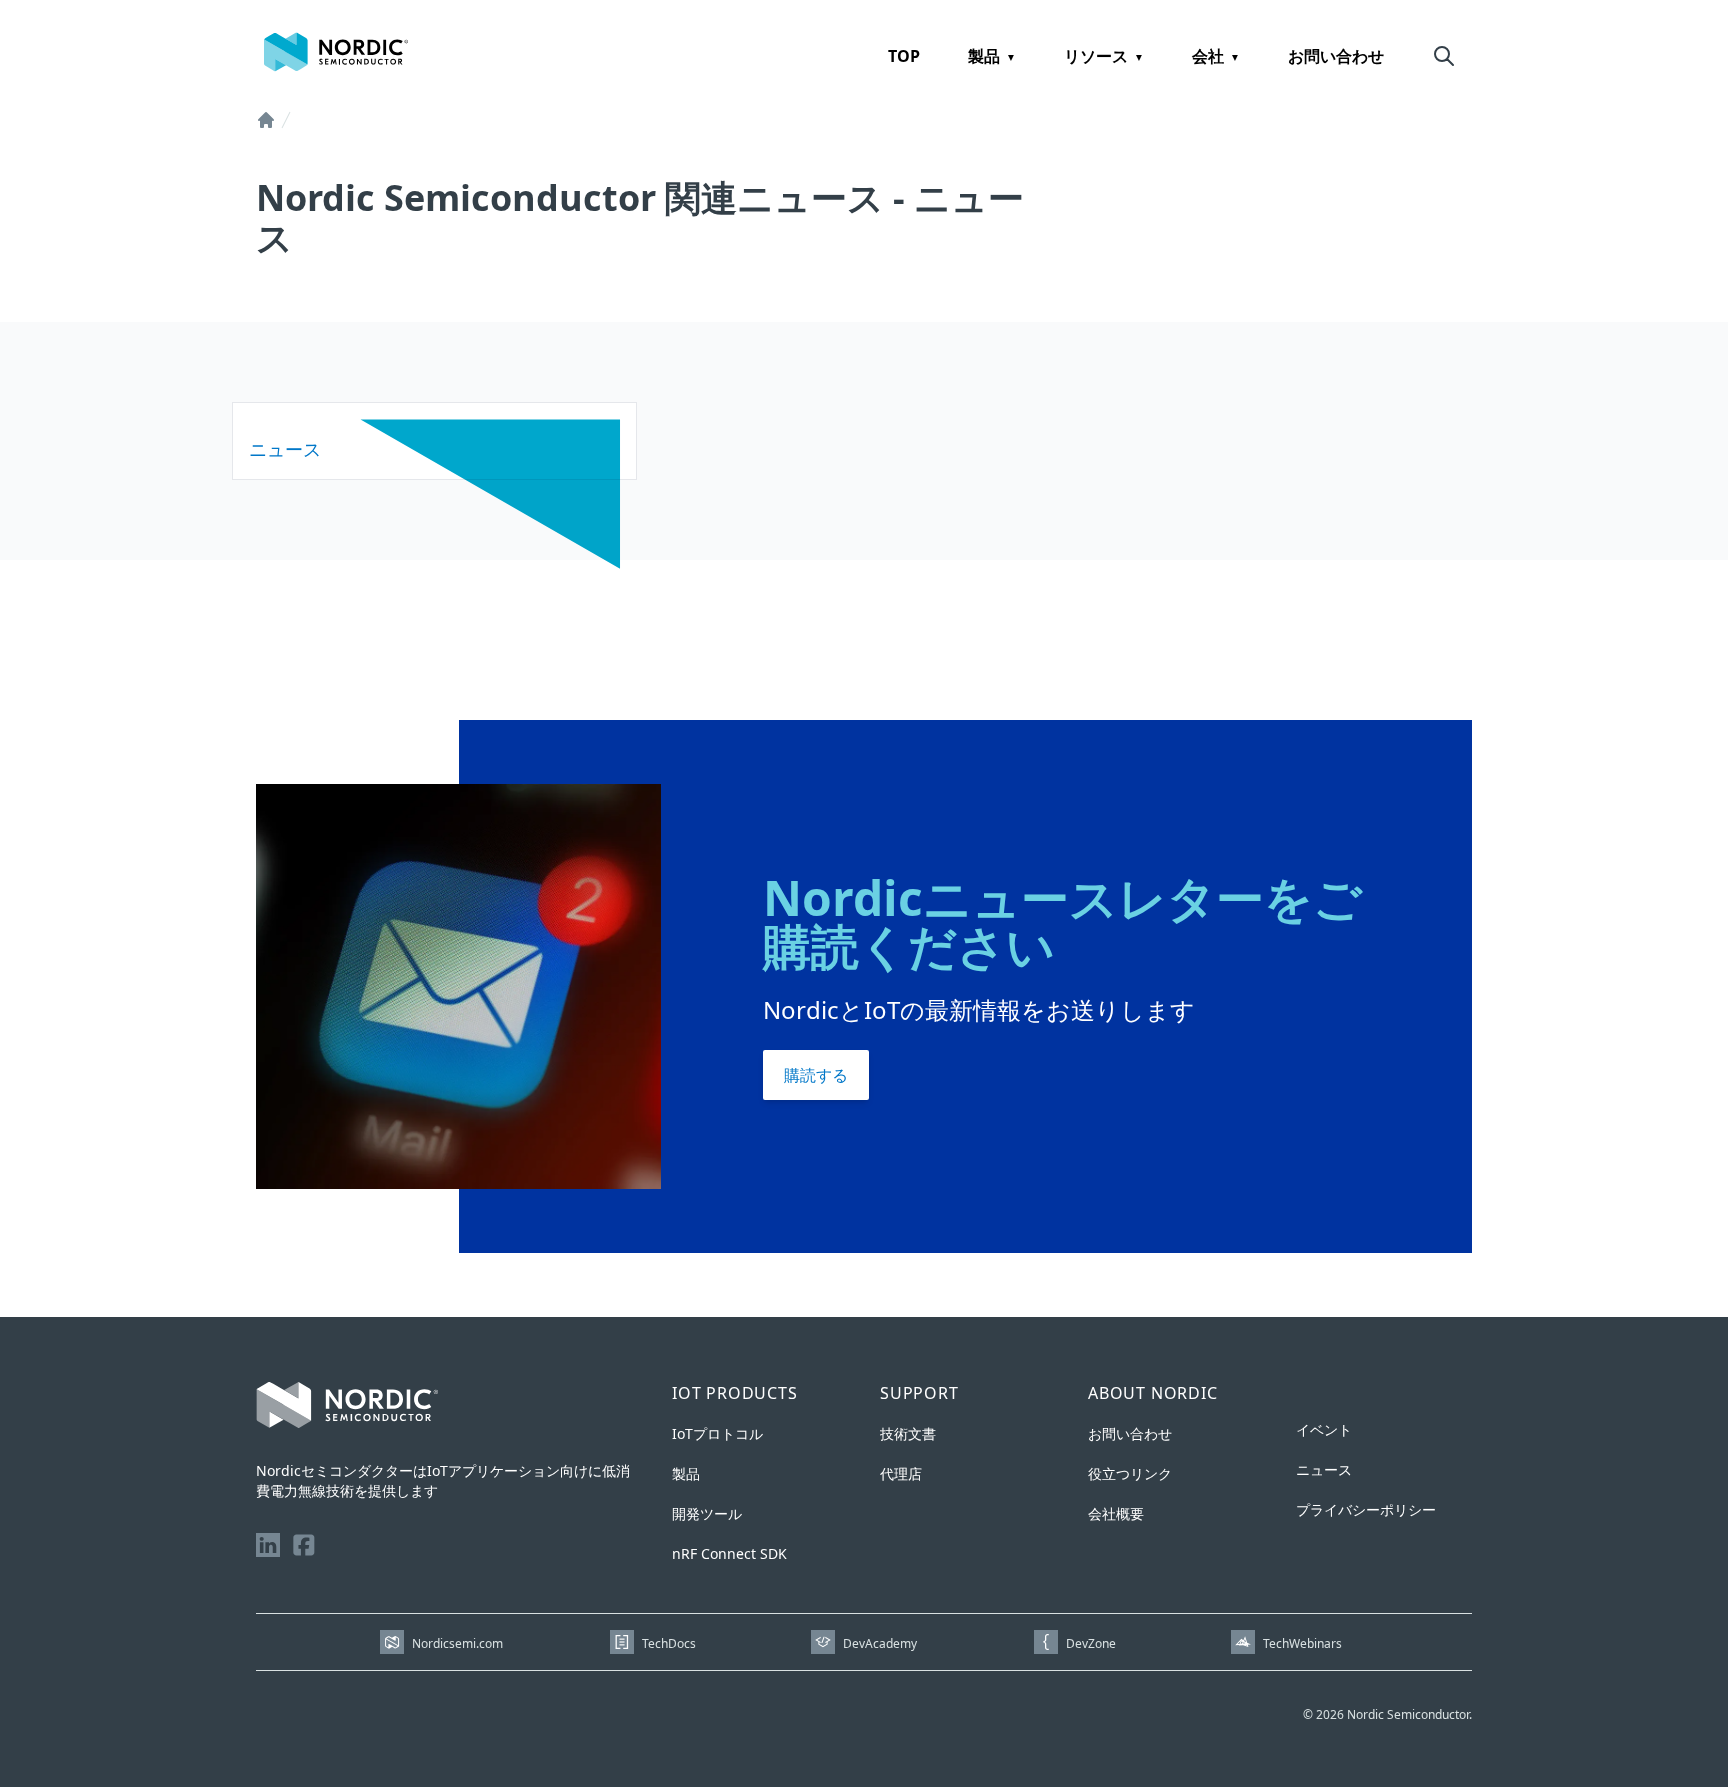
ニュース (1324, 1469)
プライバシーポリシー (1366, 1509)
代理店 (901, 1473)
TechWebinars (1302, 1643)
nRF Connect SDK (729, 1553)
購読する (816, 1075)
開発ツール (707, 1513)
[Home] (266, 120)
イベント (1324, 1429)
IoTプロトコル (717, 1433)
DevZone (1091, 1643)
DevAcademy (880, 1643)
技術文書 (908, 1433)
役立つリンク (1130, 1473)
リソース (1096, 56)
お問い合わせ (1336, 56)
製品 (984, 56)
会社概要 (1116, 1513)
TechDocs (669, 1643)
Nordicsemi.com (457, 1643)
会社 (1208, 56)
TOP (904, 56)
